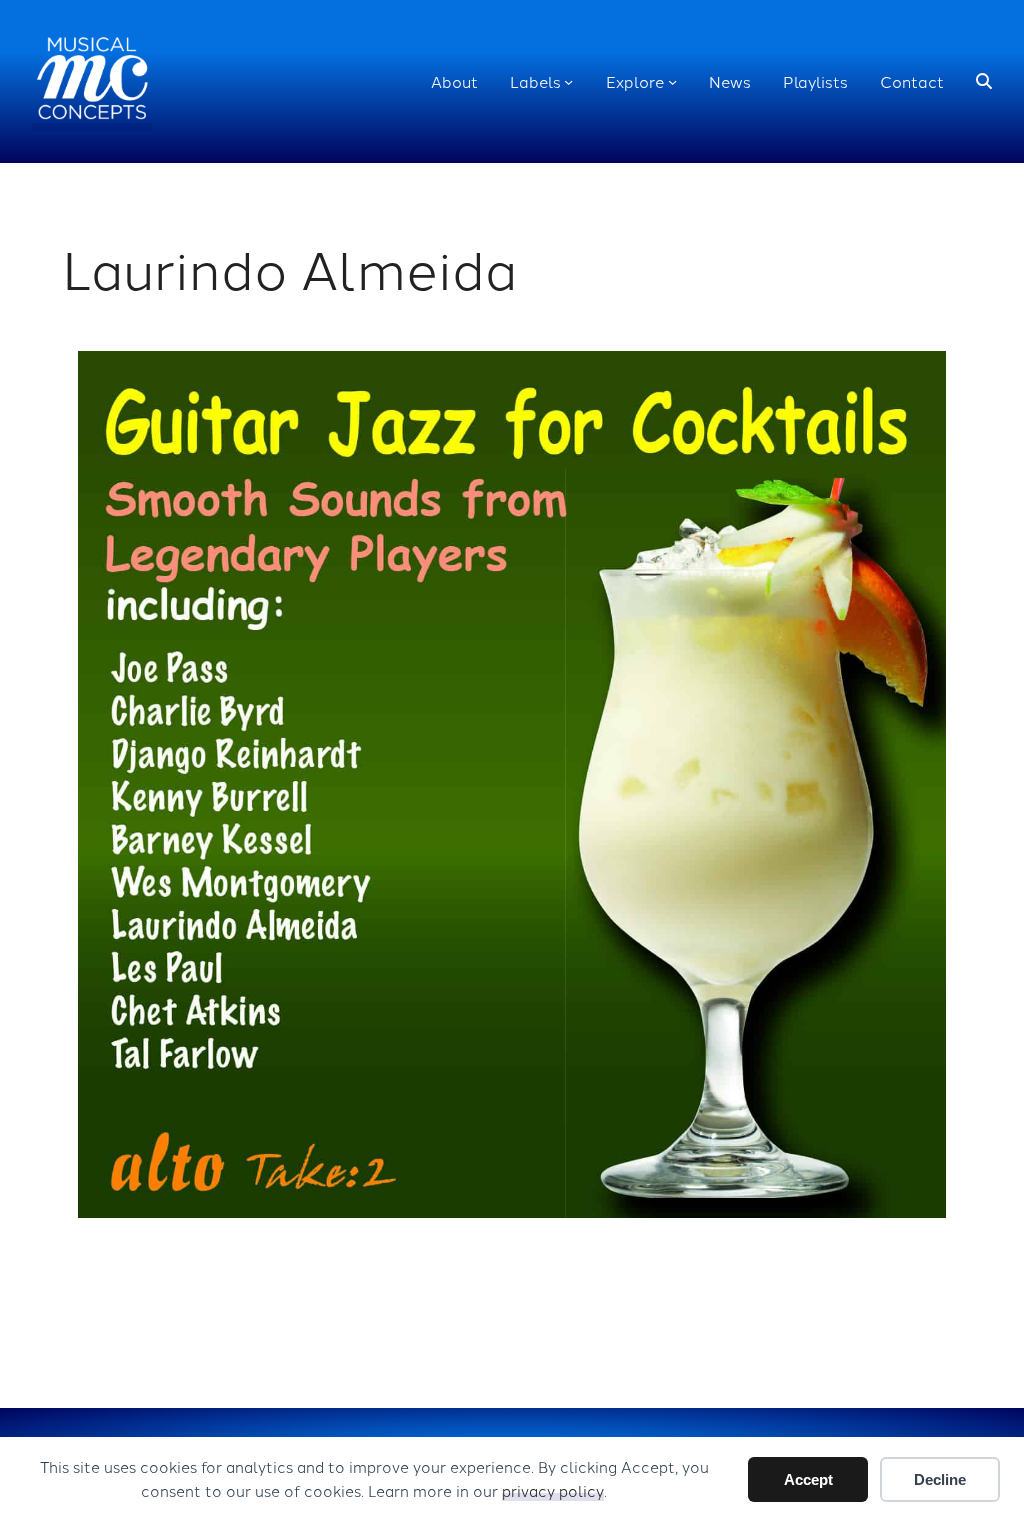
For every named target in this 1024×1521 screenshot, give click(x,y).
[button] (984, 82)
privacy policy (553, 1490)
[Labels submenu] (568, 81)
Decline (940, 1479)
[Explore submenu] (672, 81)
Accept (808, 1479)
